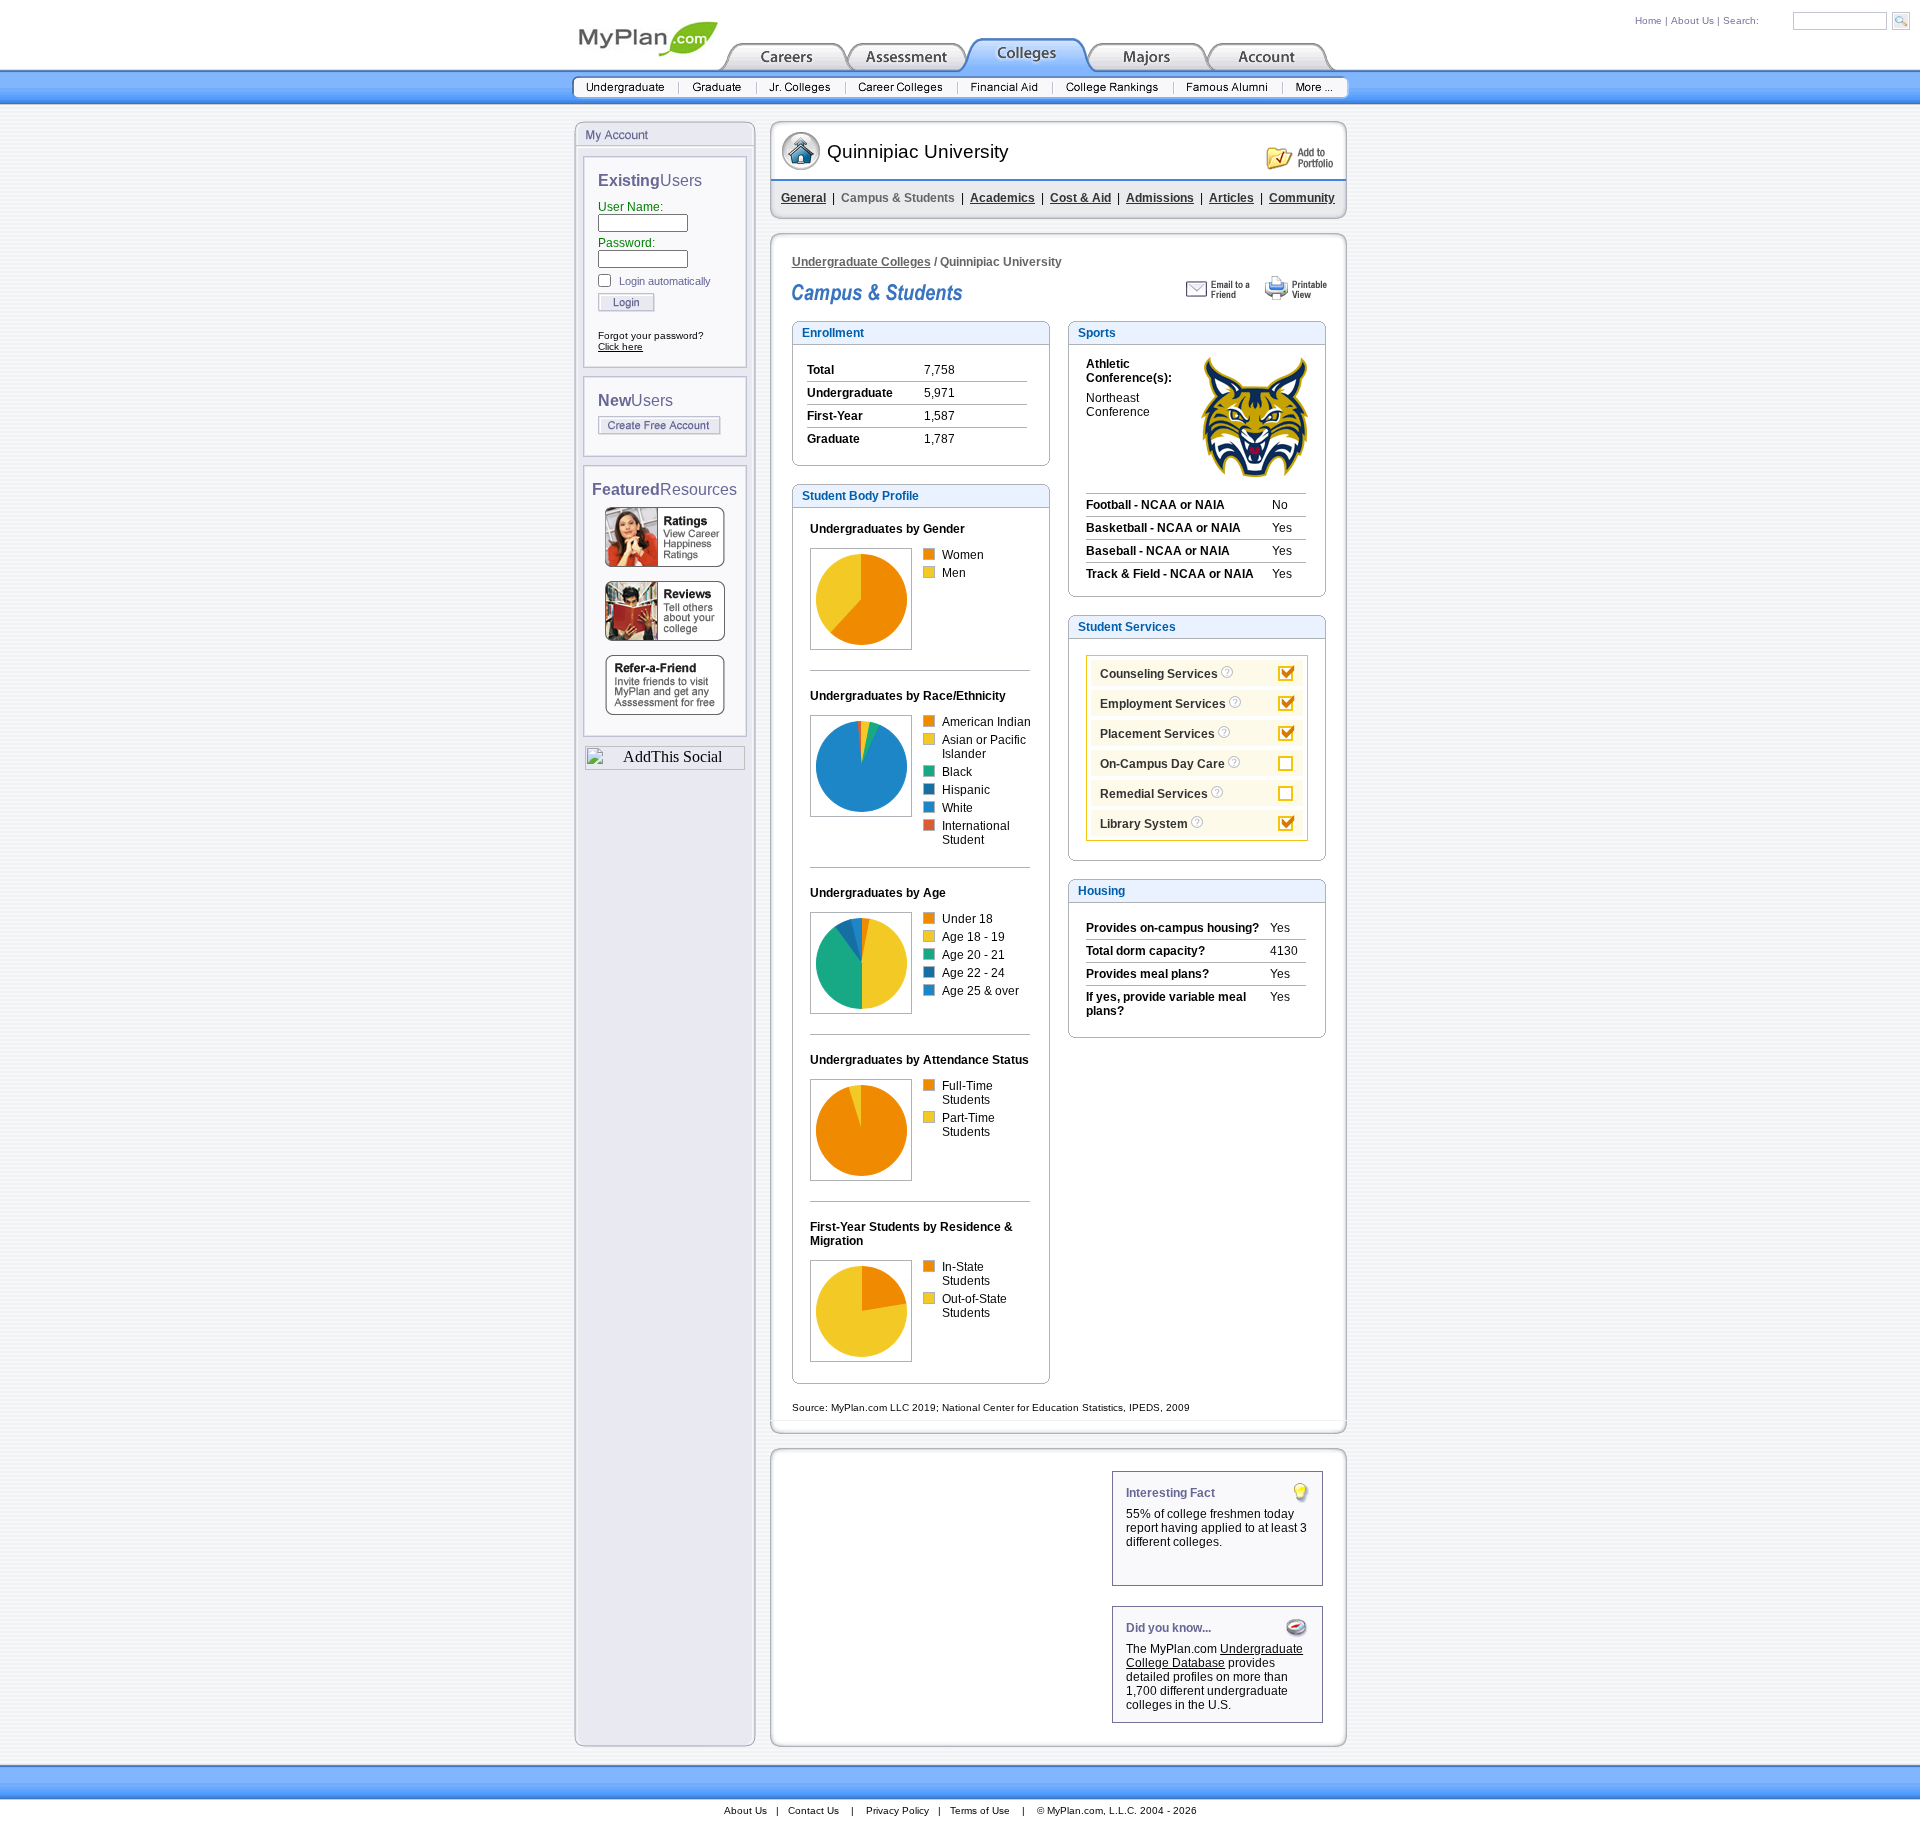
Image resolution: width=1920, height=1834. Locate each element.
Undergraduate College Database (1214, 1656)
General (803, 198)
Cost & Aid (1080, 198)
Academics (1002, 198)
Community (1302, 198)
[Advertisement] (943, 1596)
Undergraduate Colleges (861, 262)
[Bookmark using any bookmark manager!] (665, 764)
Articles (1231, 198)
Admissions (1160, 198)
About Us (1692, 20)
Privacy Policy (897, 1810)
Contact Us (813, 1810)
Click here (620, 346)
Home (1648, 20)
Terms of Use (980, 1810)
